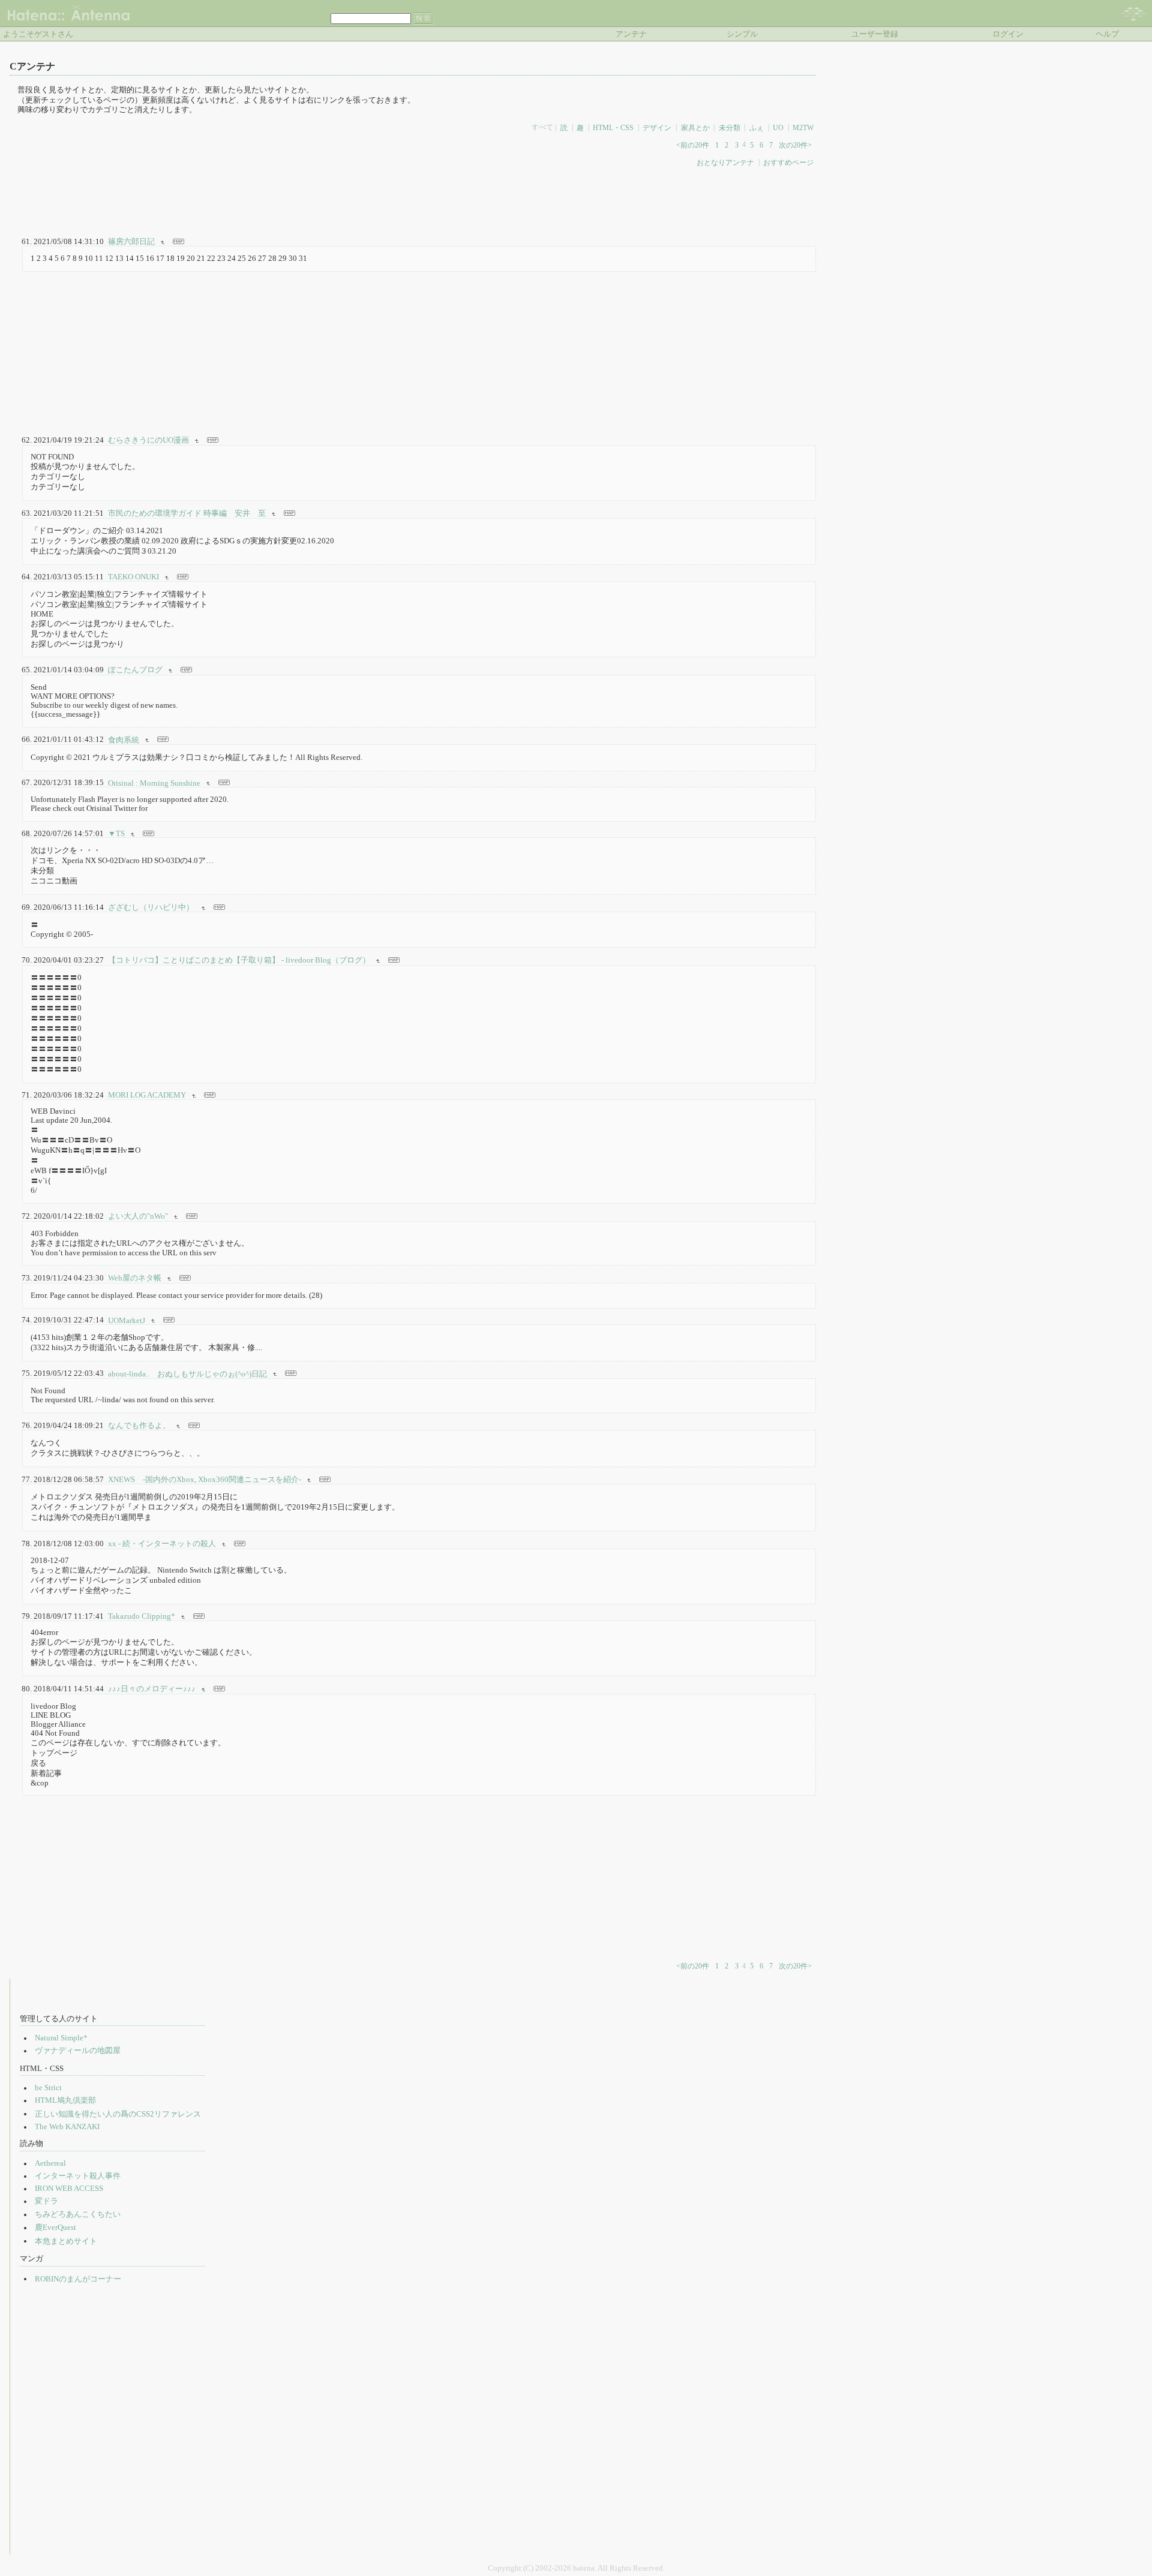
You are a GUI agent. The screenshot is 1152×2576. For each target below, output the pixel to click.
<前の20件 (693, 145)
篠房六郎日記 (131, 242)
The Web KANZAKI (67, 2127)
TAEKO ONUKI (133, 577)
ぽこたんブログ (135, 670)
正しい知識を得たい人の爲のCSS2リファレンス (118, 2114)
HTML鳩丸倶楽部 (65, 2100)
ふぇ (757, 127)
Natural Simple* (61, 2038)
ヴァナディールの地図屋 (78, 2051)
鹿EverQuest (55, 2228)
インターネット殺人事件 (78, 2176)
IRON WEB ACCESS (69, 2189)
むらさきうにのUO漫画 (148, 440)
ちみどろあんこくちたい (78, 2214)
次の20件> (795, 145)
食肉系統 (124, 740)
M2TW (803, 127)
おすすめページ (788, 162)
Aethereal (50, 2163)
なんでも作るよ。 (139, 1426)
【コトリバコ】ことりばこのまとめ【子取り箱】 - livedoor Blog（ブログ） (239, 960)
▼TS (116, 834)
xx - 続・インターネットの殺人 (162, 1544)
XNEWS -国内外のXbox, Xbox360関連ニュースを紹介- (205, 1480)
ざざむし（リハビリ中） (152, 907)
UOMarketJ (127, 1320)
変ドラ (46, 2201)
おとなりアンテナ (725, 162)
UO (778, 127)
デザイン (657, 127)
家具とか (695, 127)
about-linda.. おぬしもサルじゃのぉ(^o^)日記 (187, 1373)
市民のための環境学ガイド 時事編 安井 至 (187, 513)
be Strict (48, 2088)
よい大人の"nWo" (138, 1216)
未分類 (730, 127)
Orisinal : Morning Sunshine (154, 783)
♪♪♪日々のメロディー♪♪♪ (152, 1689)
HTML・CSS (613, 127)
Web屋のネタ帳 (135, 1278)
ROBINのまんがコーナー (78, 2279)
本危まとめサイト (66, 2241)
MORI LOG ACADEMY (147, 1095)
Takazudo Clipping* (142, 1616)
